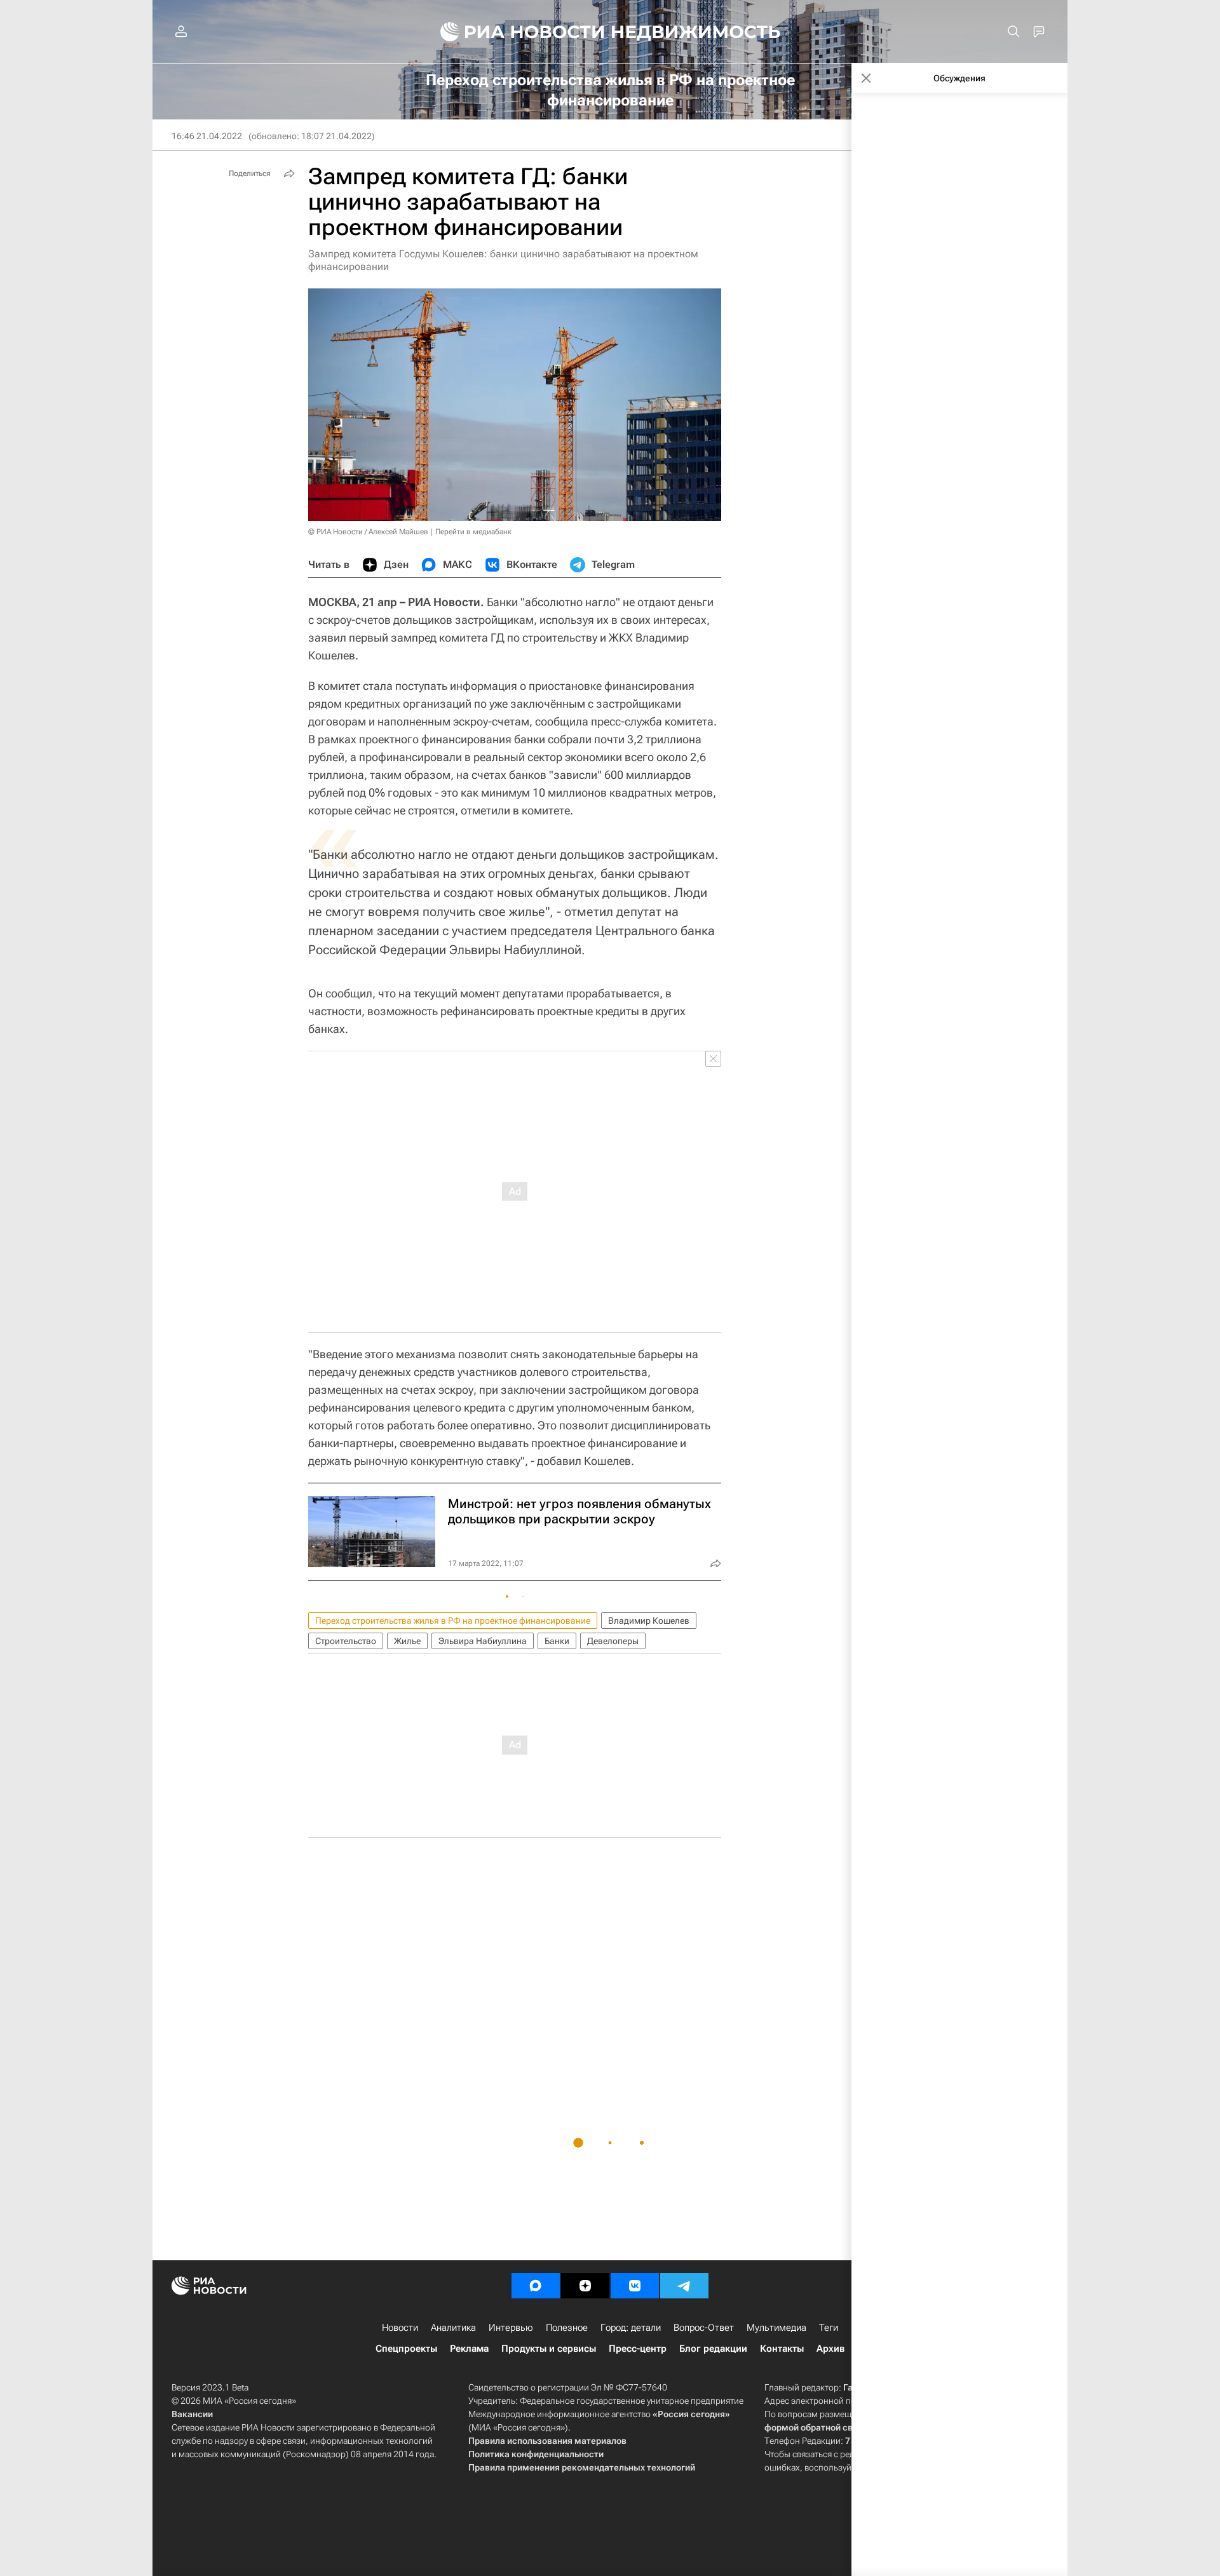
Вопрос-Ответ (704, 2328)
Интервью (511, 2328)
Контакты (782, 2349)
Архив (830, 2349)
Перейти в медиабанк (473, 532)
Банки (557, 1641)
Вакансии (192, 2414)
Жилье (407, 1641)
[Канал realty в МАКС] (536, 2286)
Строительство (346, 1641)
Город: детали (631, 2328)
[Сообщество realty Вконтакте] (635, 2286)
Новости (400, 2328)
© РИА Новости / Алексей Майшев (368, 532)
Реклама (469, 2349)
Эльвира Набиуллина (483, 1641)
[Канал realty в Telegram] (684, 2286)
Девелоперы (613, 1641)
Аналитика (453, 2328)
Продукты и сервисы (549, 2349)
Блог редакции (713, 2349)
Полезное (567, 2328)
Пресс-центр (638, 2349)
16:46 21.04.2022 (207, 136)
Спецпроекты (406, 2349)
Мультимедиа (776, 2328)
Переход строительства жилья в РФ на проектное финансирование (453, 1621)
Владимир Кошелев (649, 1621)
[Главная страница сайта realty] (610, 32)
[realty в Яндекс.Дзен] (585, 2286)
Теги (829, 2328)
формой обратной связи (816, 2427)
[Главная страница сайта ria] (515, 32)
